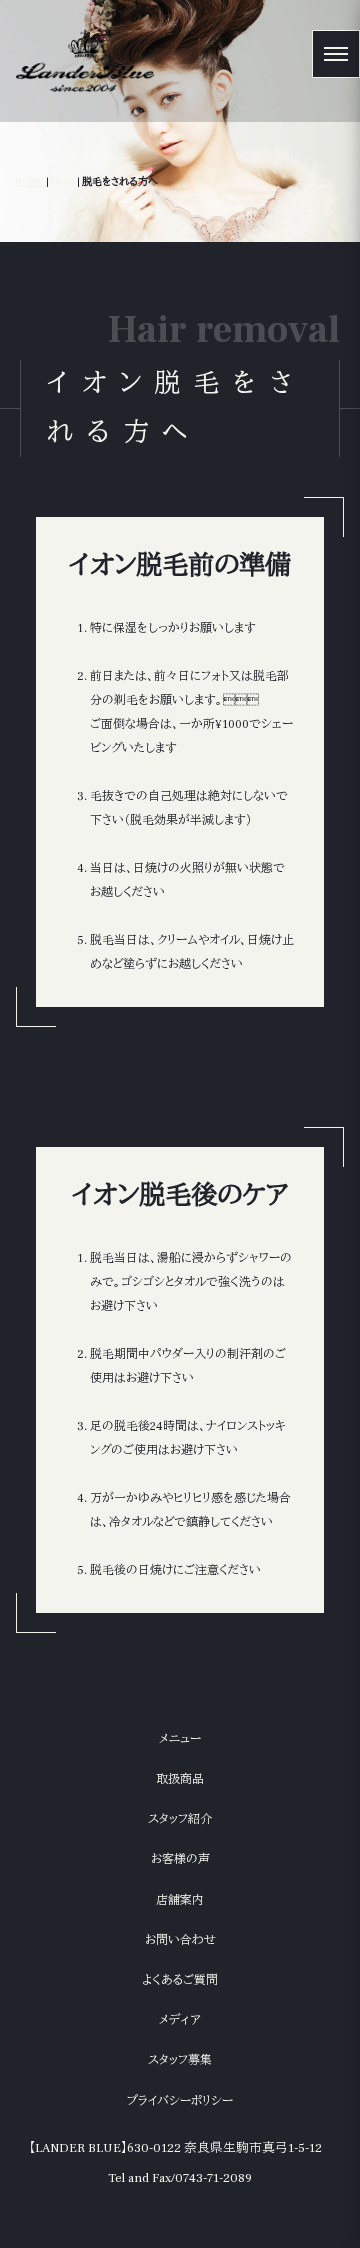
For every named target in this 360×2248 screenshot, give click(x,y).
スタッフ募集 (180, 2060)
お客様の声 (180, 1859)
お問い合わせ (180, 1940)
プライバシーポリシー (180, 2101)
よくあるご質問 (180, 1980)
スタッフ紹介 (180, 1819)
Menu (63, 181)
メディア (180, 2020)
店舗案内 (180, 1900)
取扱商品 (180, 1779)
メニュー (180, 1739)
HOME (29, 181)
